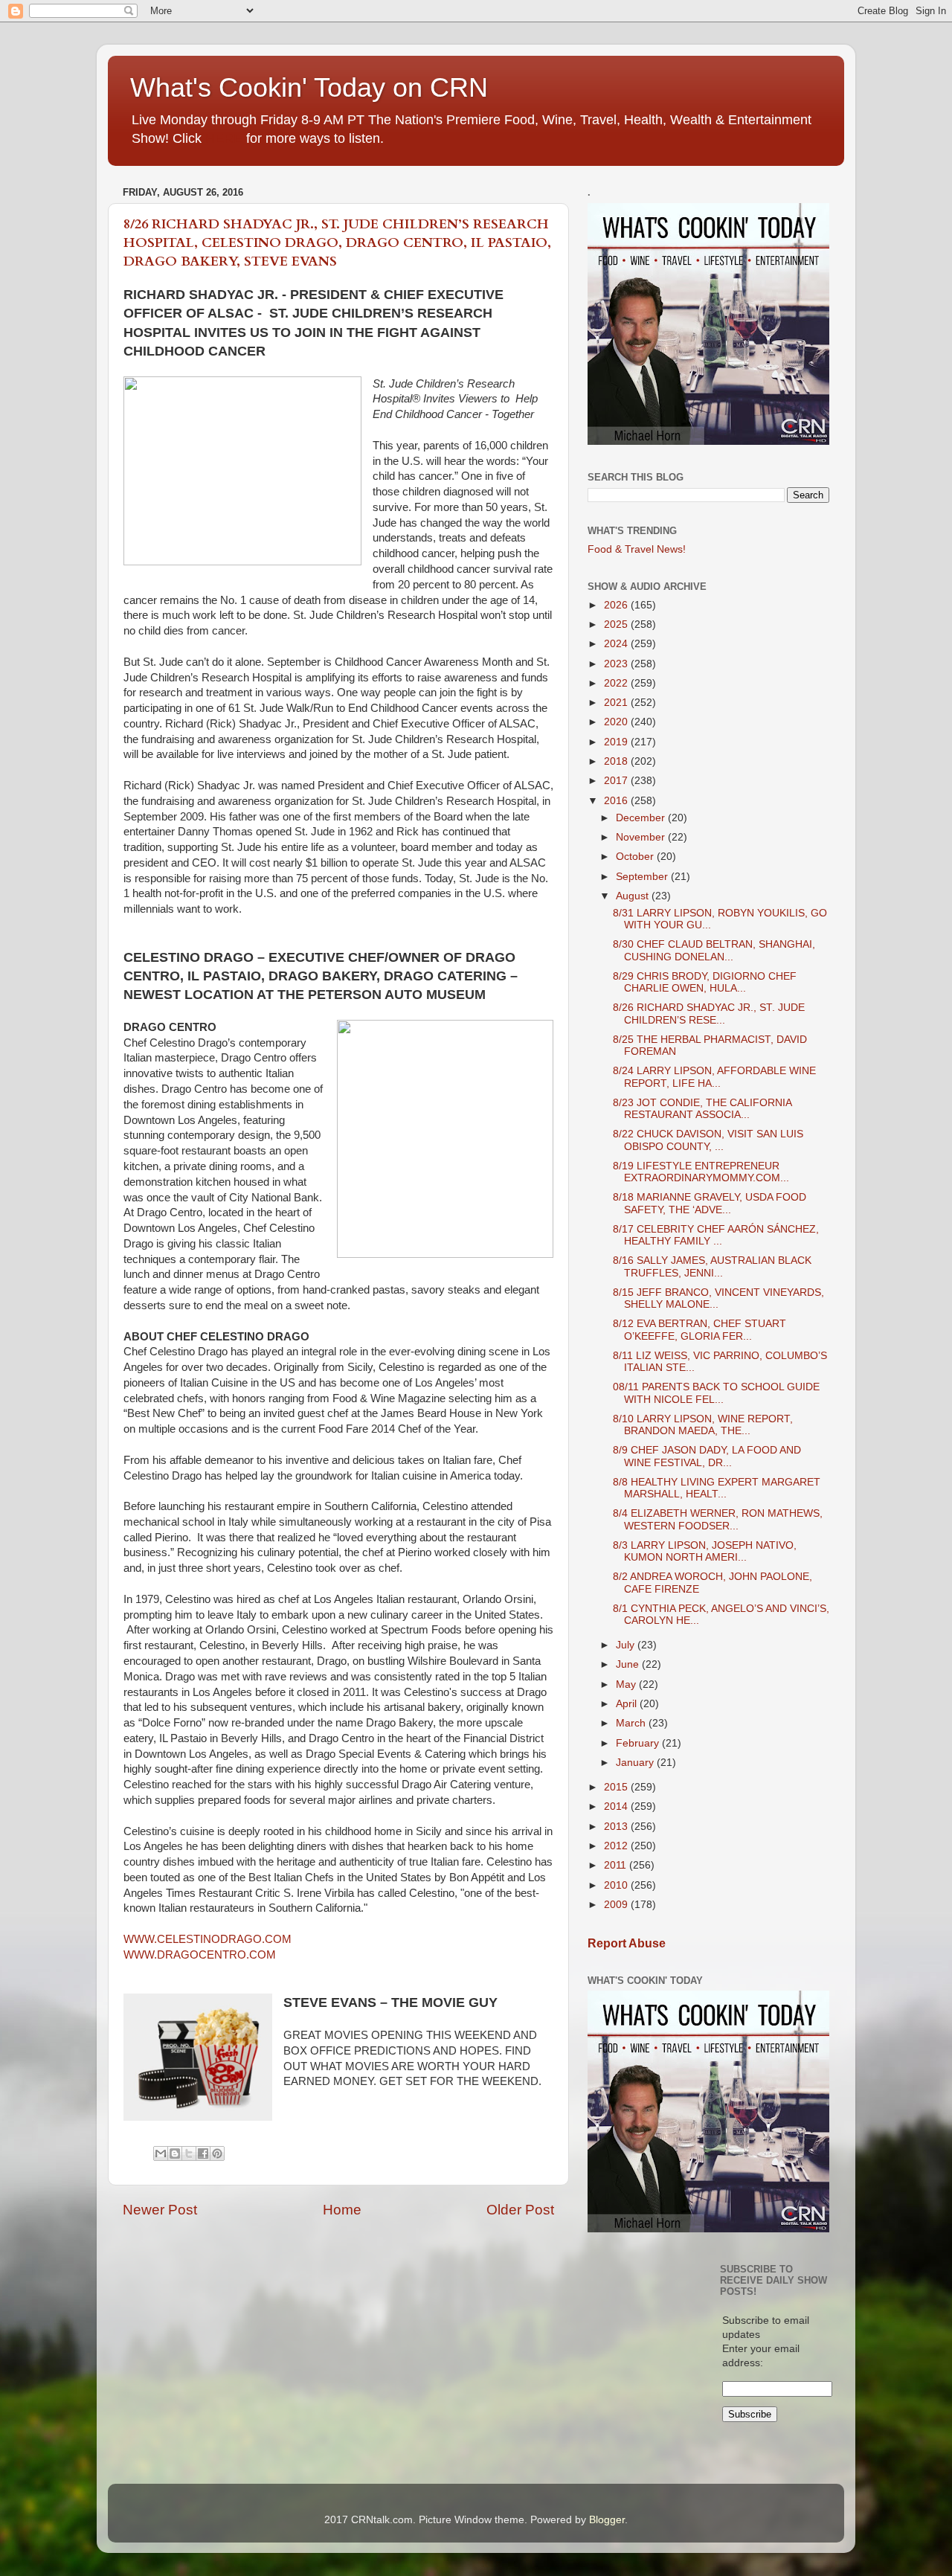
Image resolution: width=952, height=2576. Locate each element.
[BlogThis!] (175, 2153)
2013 (617, 1827)
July (627, 1645)
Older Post (520, 2210)
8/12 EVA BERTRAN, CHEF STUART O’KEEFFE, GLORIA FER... (699, 1330)
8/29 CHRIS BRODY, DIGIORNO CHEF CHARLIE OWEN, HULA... (705, 982)
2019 (617, 742)
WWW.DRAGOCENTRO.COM (200, 1955)
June (629, 1664)
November (642, 837)
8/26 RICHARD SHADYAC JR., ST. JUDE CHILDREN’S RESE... (709, 1014)
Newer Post (160, 2210)
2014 (617, 1806)
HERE (224, 138)
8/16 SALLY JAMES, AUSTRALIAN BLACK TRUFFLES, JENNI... (712, 1266)
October (636, 857)
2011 (617, 1865)
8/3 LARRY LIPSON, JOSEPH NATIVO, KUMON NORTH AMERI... (705, 1551)
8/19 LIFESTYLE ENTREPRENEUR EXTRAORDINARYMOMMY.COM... (701, 1172)
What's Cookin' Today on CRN (309, 87)
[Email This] (161, 2153)
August (634, 896)
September (643, 877)
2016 (617, 801)
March (632, 1723)
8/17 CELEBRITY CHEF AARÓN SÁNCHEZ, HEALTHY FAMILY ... (716, 1235)
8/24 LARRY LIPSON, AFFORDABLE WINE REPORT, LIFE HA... (714, 1077)
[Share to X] (189, 2153)
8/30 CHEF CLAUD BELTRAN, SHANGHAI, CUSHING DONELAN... (714, 950)
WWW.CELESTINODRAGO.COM (208, 1939)
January (636, 1763)
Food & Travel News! (637, 549)
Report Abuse (627, 1943)
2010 (617, 1885)
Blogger (607, 2520)
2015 (617, 1787)
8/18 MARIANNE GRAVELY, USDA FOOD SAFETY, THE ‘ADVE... (710, 1203)
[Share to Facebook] (203, 2153)
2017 (617, 781)
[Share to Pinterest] (217, 2153)
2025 (617, 624)
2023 (617, 664)
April (628, 1704)
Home (342, 2210)
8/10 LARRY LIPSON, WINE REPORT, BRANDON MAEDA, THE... (703, 1425)
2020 (617, 722)
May (627, 1684)
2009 (617, 1905)
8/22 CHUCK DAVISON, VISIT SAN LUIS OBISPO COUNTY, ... (708, 1140)
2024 (617, 644)
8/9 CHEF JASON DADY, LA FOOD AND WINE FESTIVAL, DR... (707, 1456)
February (639, 1743)
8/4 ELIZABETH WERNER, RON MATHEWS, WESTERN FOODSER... (718, 1519)
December (642, 818)
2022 (617, 683)
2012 (617, 1846)
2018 (617, 761)
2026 (617, 605)
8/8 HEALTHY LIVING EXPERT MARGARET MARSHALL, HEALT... (717, 1488)
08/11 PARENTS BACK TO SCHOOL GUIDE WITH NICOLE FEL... (716, 1393)
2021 (617, 703)
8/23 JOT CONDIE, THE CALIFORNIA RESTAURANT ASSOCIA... (702, 1109)
